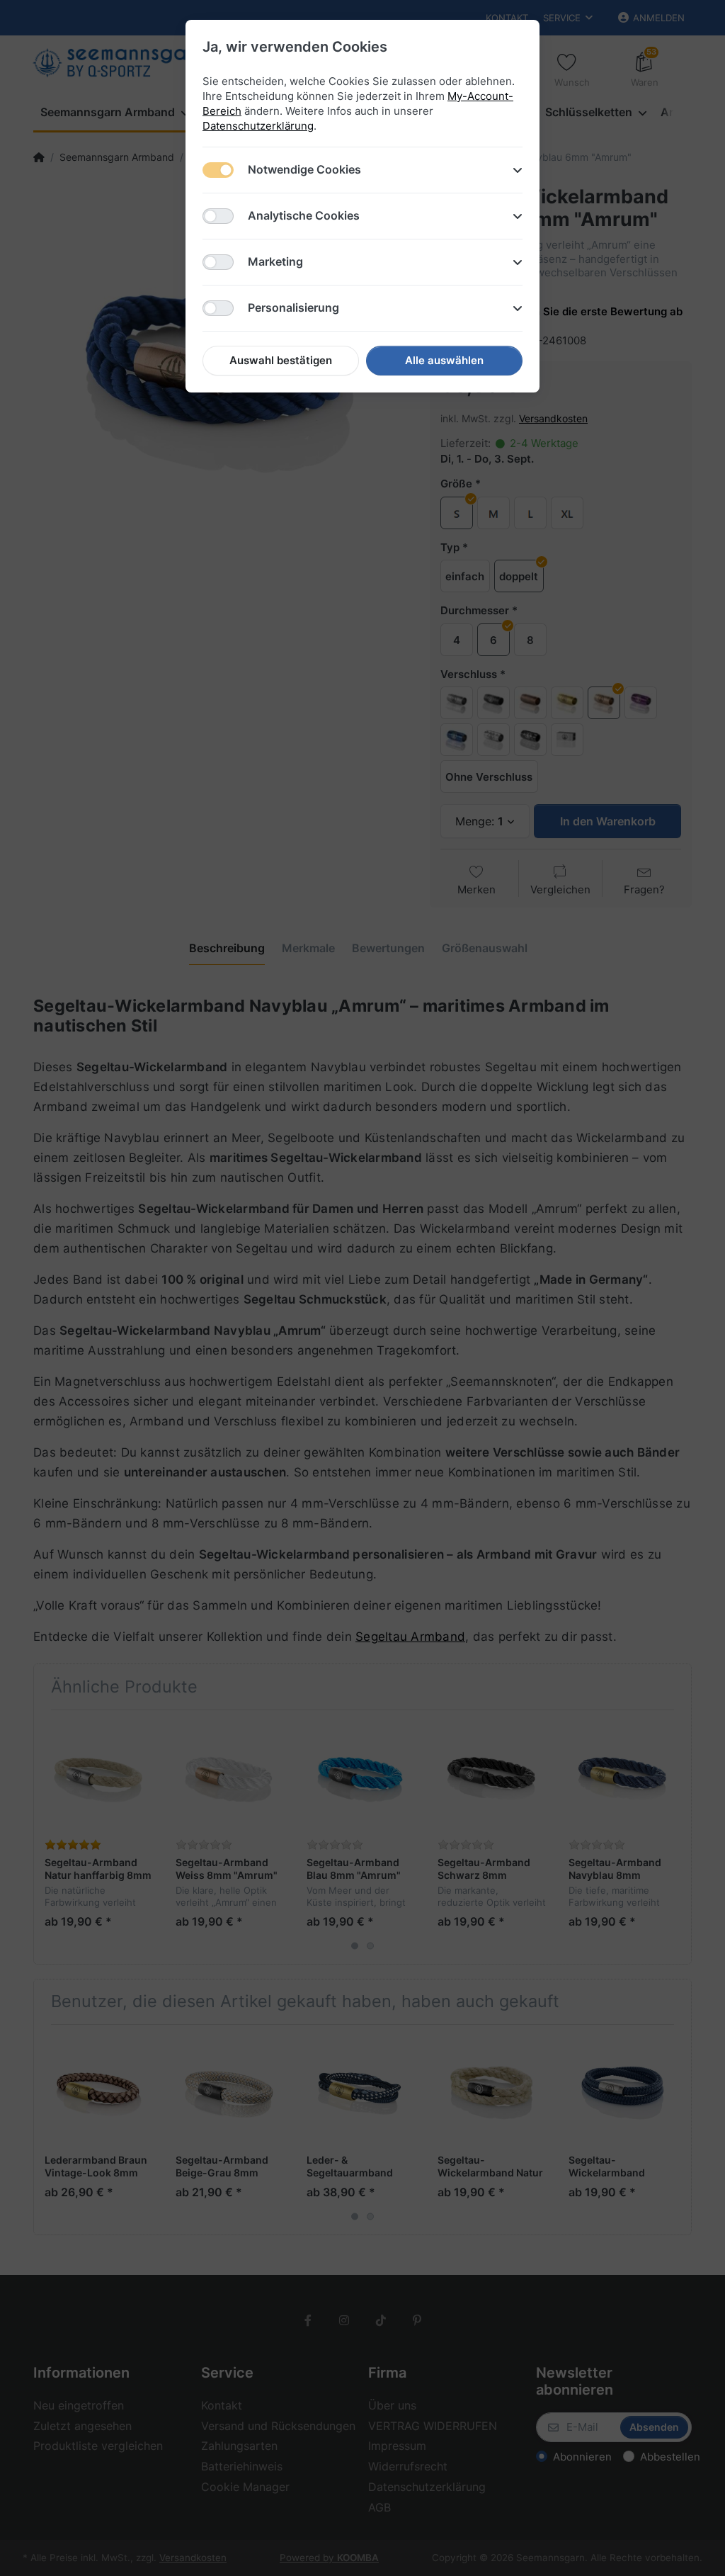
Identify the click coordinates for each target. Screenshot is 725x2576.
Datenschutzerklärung (258, 126)
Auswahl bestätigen (281, 360)
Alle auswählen (444, 360)
